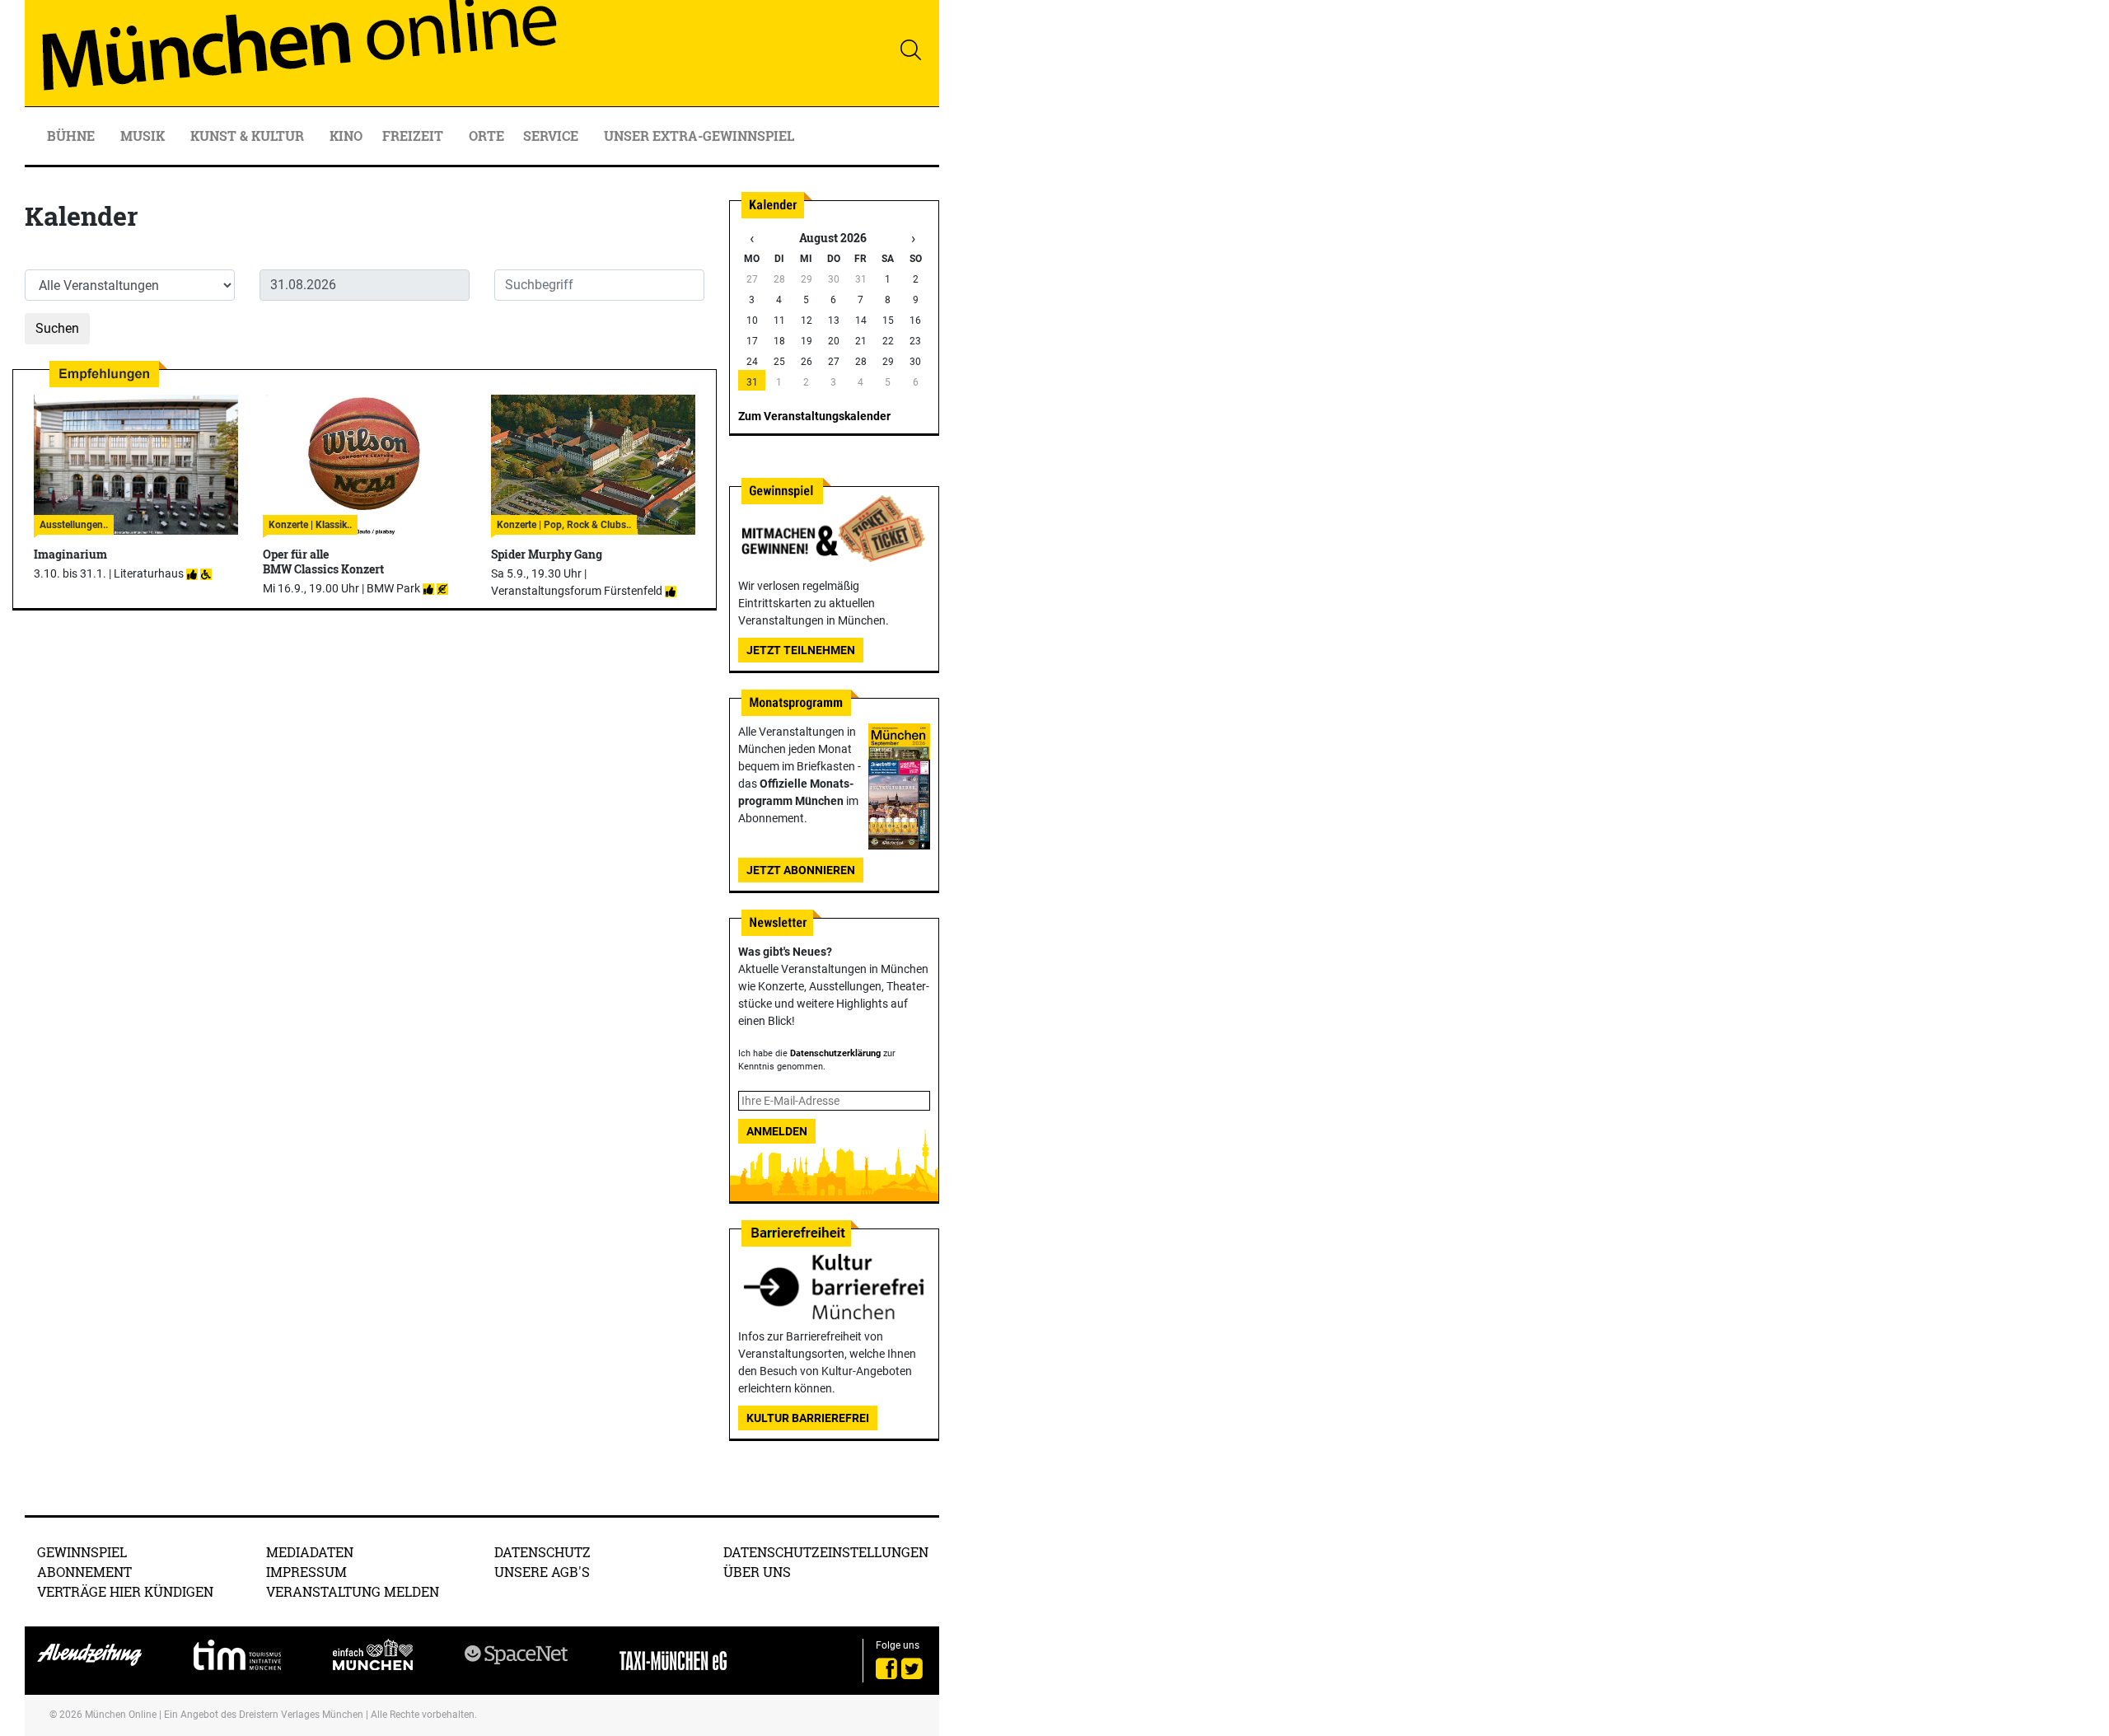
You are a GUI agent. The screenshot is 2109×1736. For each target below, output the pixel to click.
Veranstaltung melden (353, 1591)
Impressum (306, 1572)
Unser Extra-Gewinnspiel (699, 136)
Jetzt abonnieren (801, 870)
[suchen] (910, 49)
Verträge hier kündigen (125, 1591)
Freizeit (414, 136)
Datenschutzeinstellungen (826, 1552)
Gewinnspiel (82, 1552)
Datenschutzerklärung (835, 1053)
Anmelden (777, 1131)
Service (552, 136)
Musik (144, 136)
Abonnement (84, 1572)
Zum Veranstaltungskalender (814, 416)
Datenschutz (542, 1552)
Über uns (757, 1572)
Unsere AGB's (542, 1572)
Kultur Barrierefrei (808, 1418)
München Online (121, 1715)
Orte (486, 136)
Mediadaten (310, 1552)
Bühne (72, 136)
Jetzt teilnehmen (801, 650)
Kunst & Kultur (249, 136)
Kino (346, 136)
